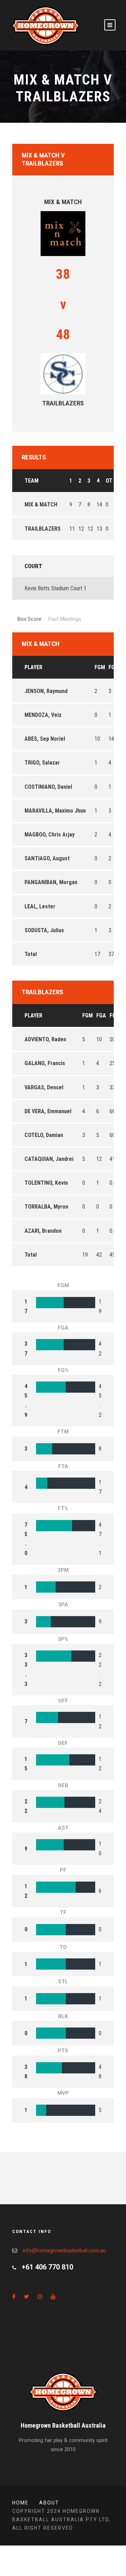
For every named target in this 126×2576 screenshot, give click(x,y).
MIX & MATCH (41, 505)
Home (20, 2503)
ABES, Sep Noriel (45, 739)
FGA (113, 667)
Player (33, 667)
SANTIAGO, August (47, 858)
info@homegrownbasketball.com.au (64, 2251)
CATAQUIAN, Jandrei (49, 1159)
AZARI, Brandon (43, 1231)
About (49, 2503)
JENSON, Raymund (46, 691)
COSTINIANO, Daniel (48, 787)
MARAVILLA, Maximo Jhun (55, 811)
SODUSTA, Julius (44, 930)
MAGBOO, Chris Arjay (50, 835)
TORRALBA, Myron (46, 1207)
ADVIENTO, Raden (45, 1039)
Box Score (29, 619)
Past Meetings (65, 619)
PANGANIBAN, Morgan (51, 882)
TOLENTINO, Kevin (46, 1183)
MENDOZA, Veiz (43, 715)
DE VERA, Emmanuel (48, 1111)
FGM (100, 667)
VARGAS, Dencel (44, 1087)
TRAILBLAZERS (43, 529)
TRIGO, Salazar (42, 763)
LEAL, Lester (40, 906)
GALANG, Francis (45, 1063)
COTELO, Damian (44, 1135)
